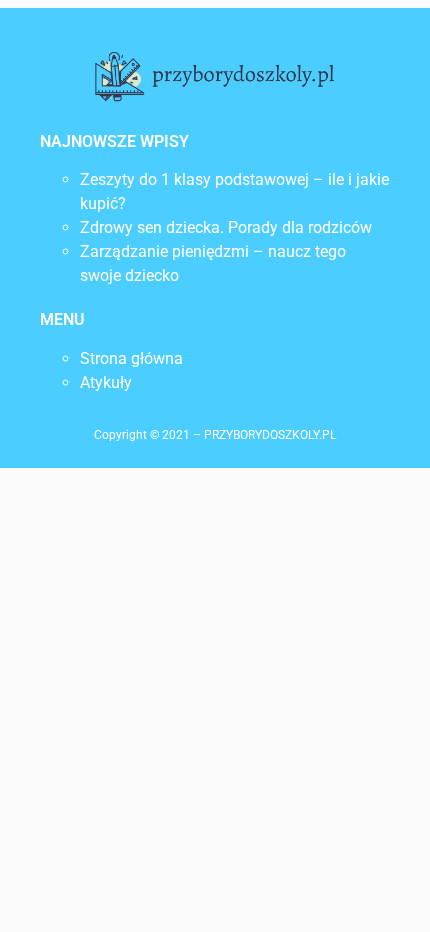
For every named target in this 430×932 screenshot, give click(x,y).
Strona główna (131, 358)
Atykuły (106, 382)
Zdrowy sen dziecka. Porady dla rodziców (226, 227)
